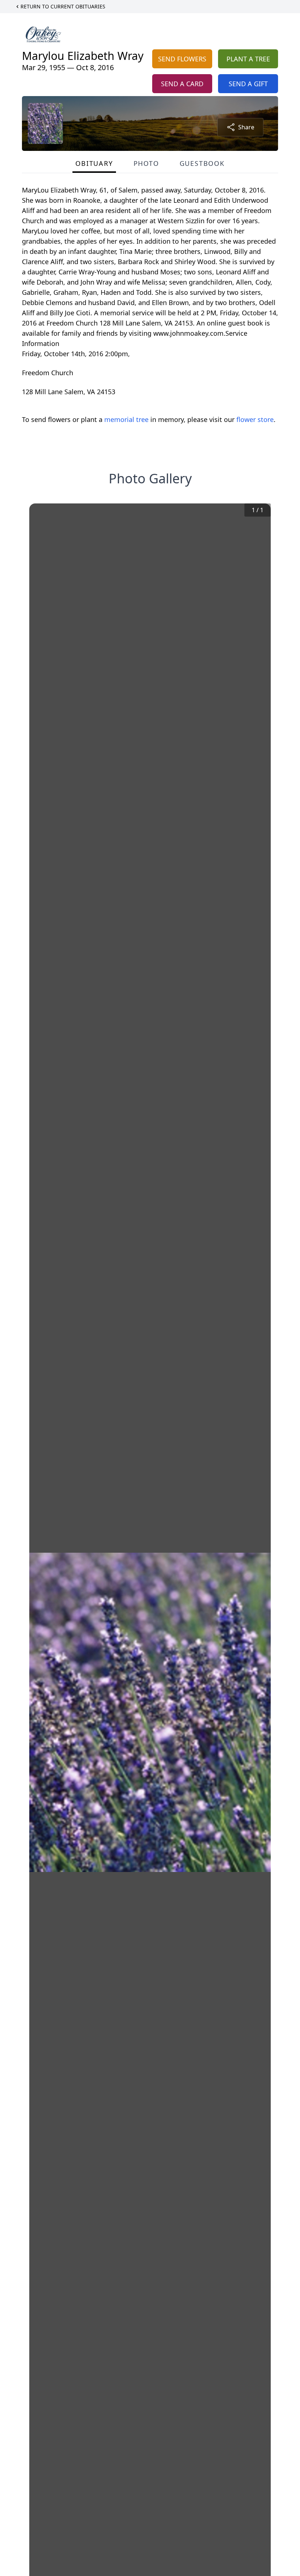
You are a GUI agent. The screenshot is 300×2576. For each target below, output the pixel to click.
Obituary (94, 163)
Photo (146, 163)
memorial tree (126, 419)
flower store (255, 419)
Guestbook (202, 163)
